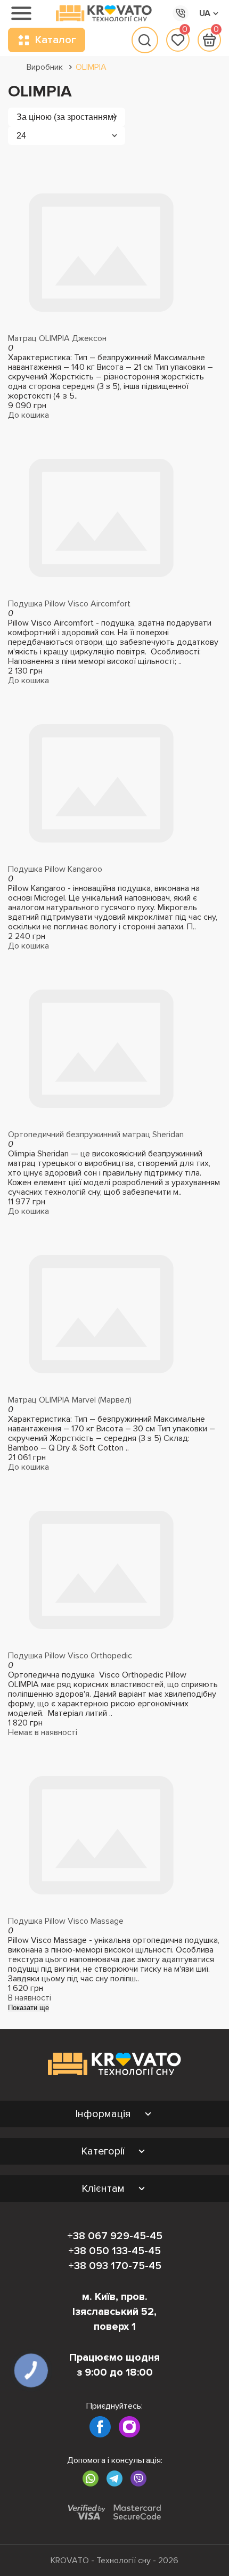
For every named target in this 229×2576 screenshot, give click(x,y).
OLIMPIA (91, 67)
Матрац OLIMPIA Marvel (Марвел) (70, 1400)
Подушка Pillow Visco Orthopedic (70, 1656)
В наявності (30, 1998)
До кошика (28, 415)
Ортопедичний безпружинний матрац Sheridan (96, 1135)
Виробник (45, 67)
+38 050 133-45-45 (114, 2251)
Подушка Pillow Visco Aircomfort (69, 604)
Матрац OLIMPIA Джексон (57, 338)
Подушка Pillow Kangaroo (55, 869)
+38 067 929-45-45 (115, 2236)
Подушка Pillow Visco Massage (66, 1921)
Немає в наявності (43, 1732)
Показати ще (28, 2008)
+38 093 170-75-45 (115, 2266)
